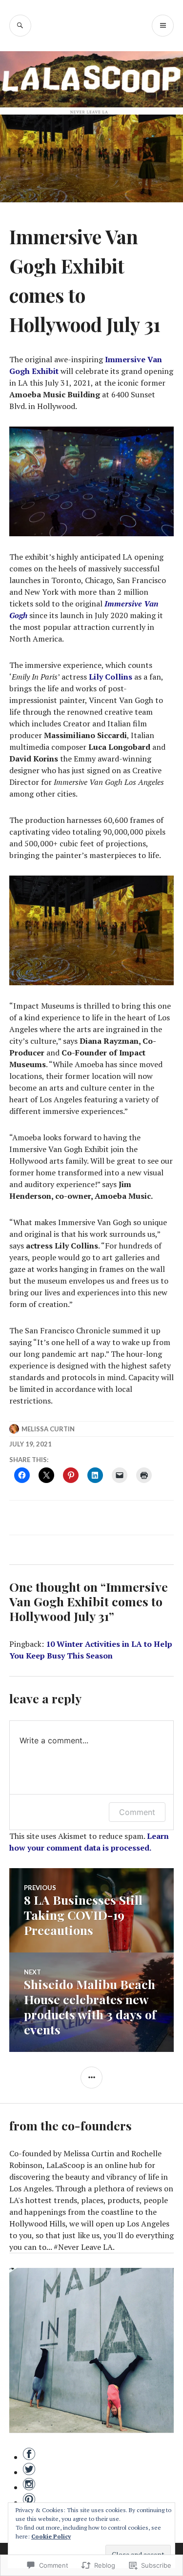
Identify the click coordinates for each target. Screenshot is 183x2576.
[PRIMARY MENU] (163, 26)
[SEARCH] (20, 26)
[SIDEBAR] (91, 2078)
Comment (137, 1812)
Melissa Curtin (48, 1429)
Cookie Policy (51, 2536)
